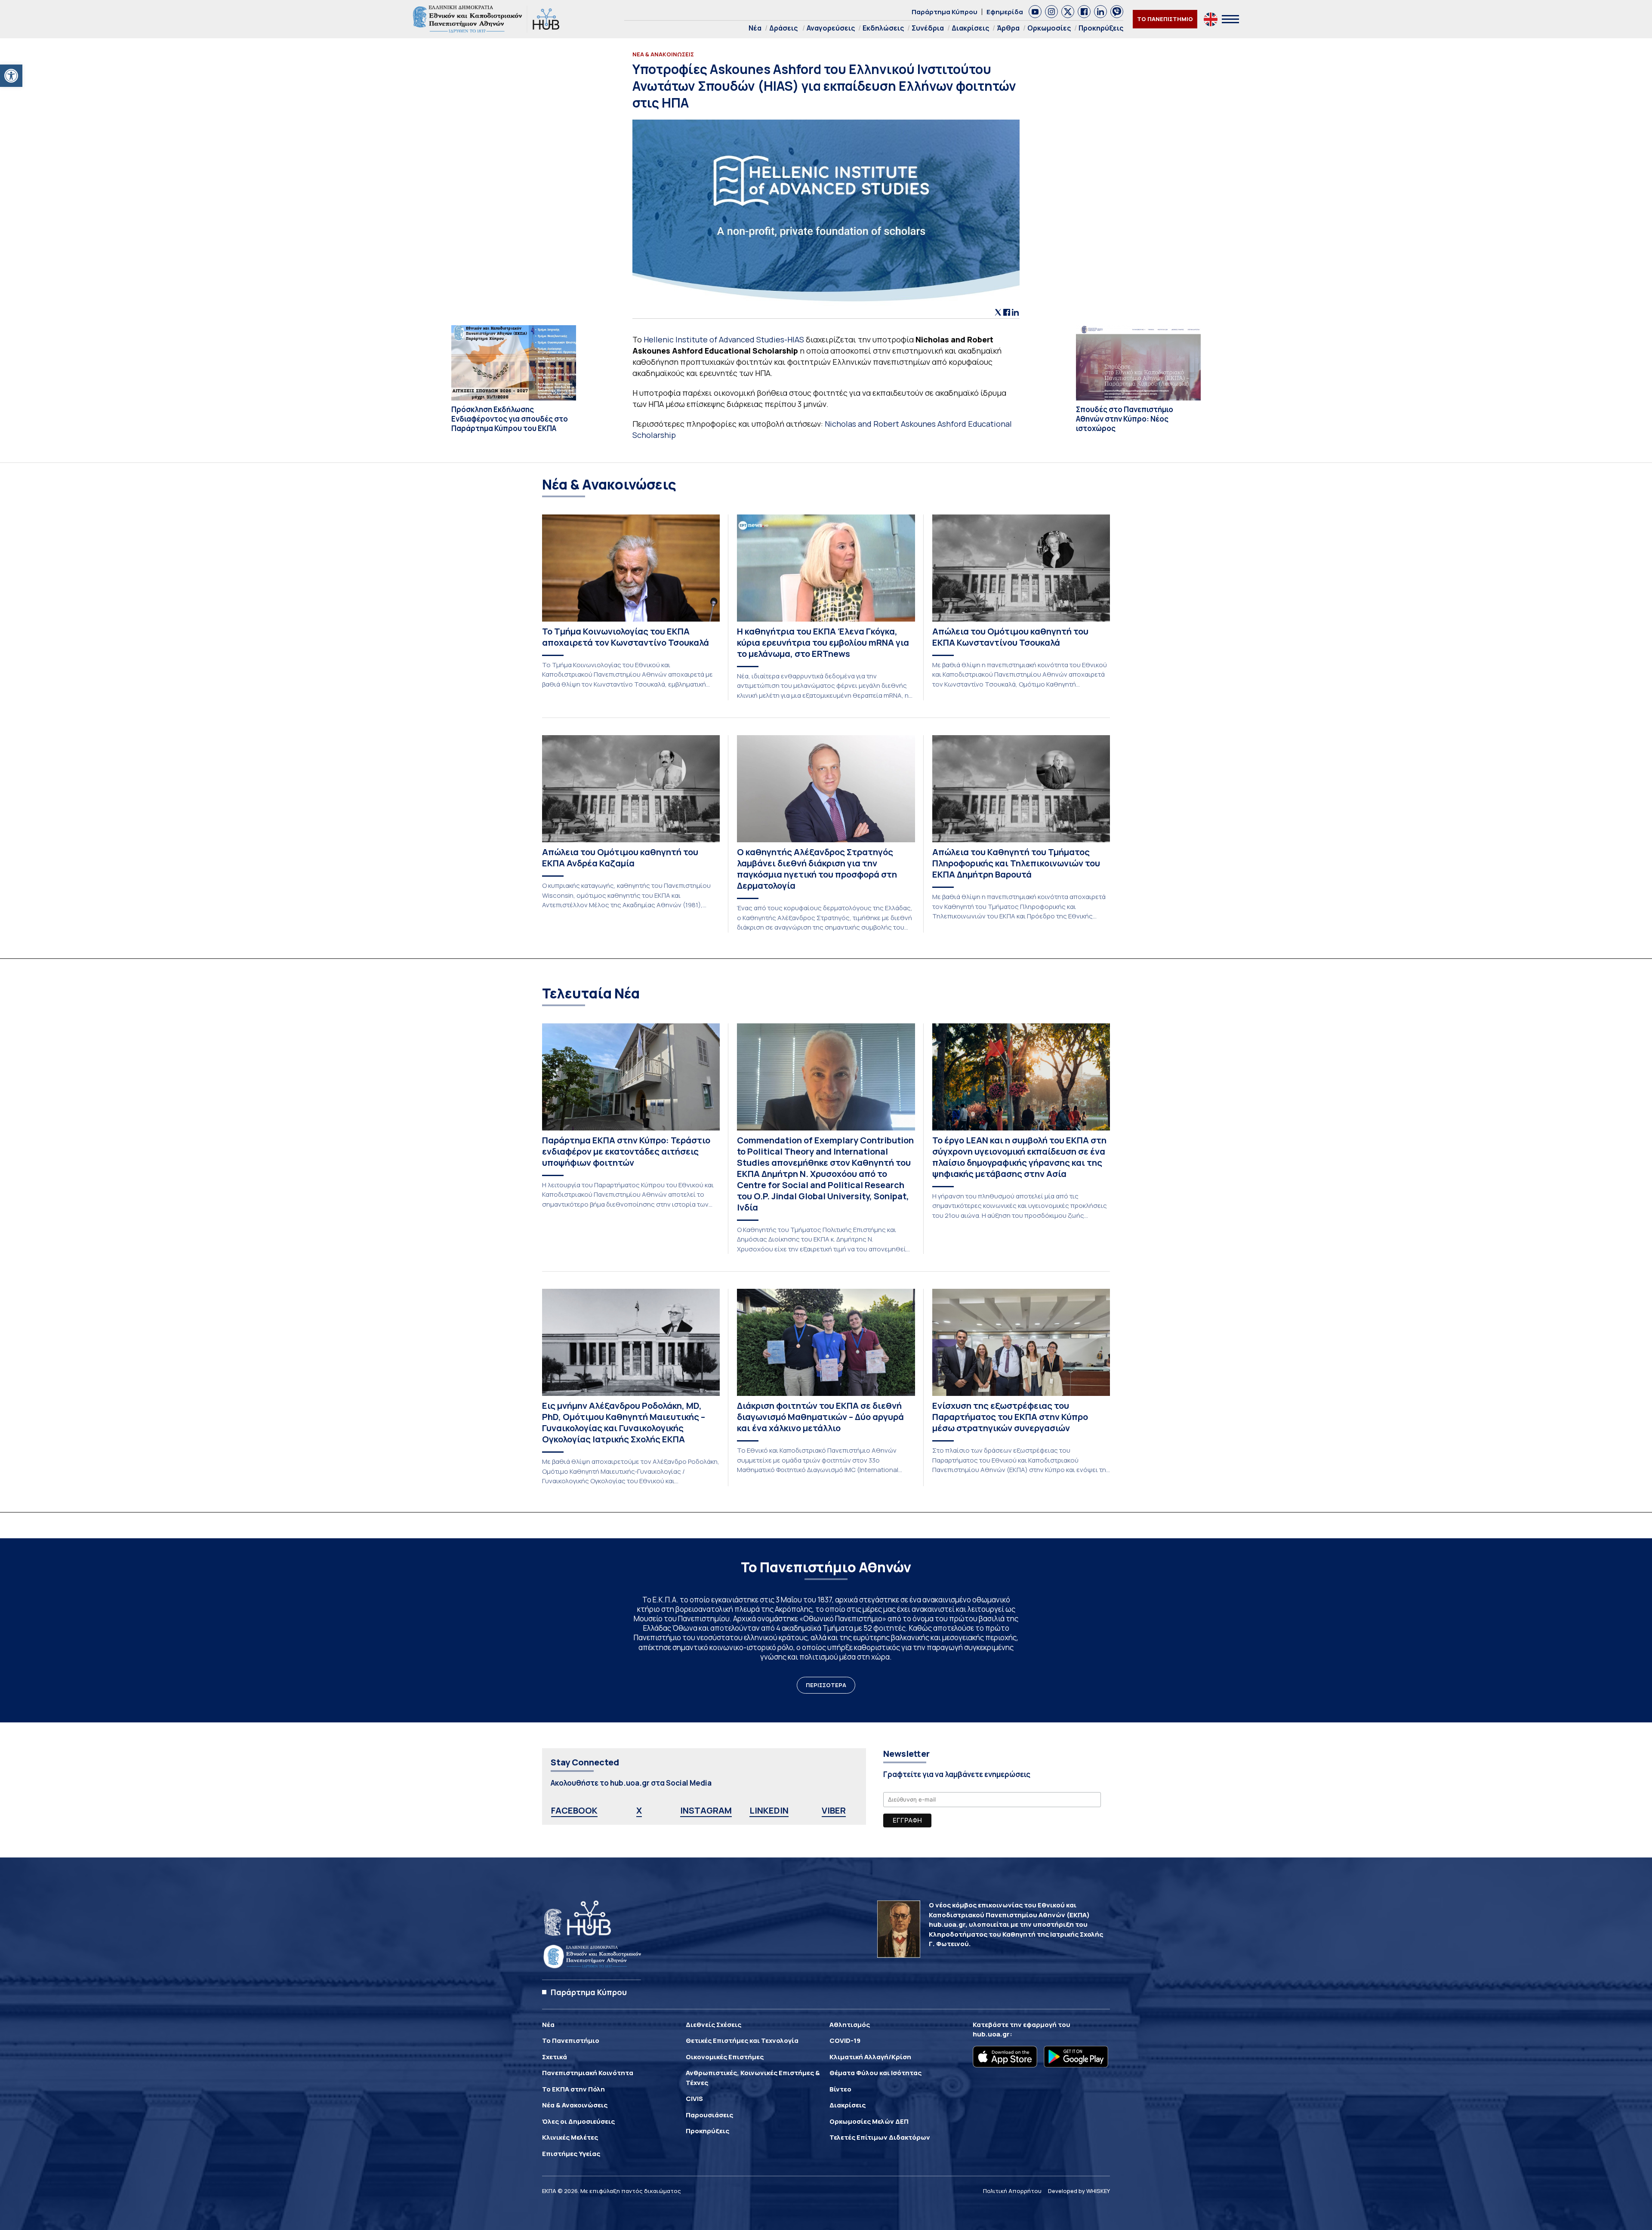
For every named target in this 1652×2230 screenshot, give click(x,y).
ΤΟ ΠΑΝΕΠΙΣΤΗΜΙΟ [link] (1165, 19)
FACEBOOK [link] (574, 1810)
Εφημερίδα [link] (1005, 12)
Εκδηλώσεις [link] (883, 28)
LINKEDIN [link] (769, 1810)
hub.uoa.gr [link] (991, 2034)
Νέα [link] (755, 28)
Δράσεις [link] (783, 28)
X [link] (639, 1810)
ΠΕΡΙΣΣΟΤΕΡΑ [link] (826, 1685)
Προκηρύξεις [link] (1101, 28)
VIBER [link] (834, 1810)
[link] (11, 76)
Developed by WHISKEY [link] (1079, 2191)
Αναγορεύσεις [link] (831, 28)
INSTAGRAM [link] (706, 1810)
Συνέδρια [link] (928, 28)
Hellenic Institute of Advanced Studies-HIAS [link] (724, 339)
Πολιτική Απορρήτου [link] (1012, 2191)
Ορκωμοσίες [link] (1049, 28)
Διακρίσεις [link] (970, 28)
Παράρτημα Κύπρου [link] (945, 12)
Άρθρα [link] (1008, 28)
